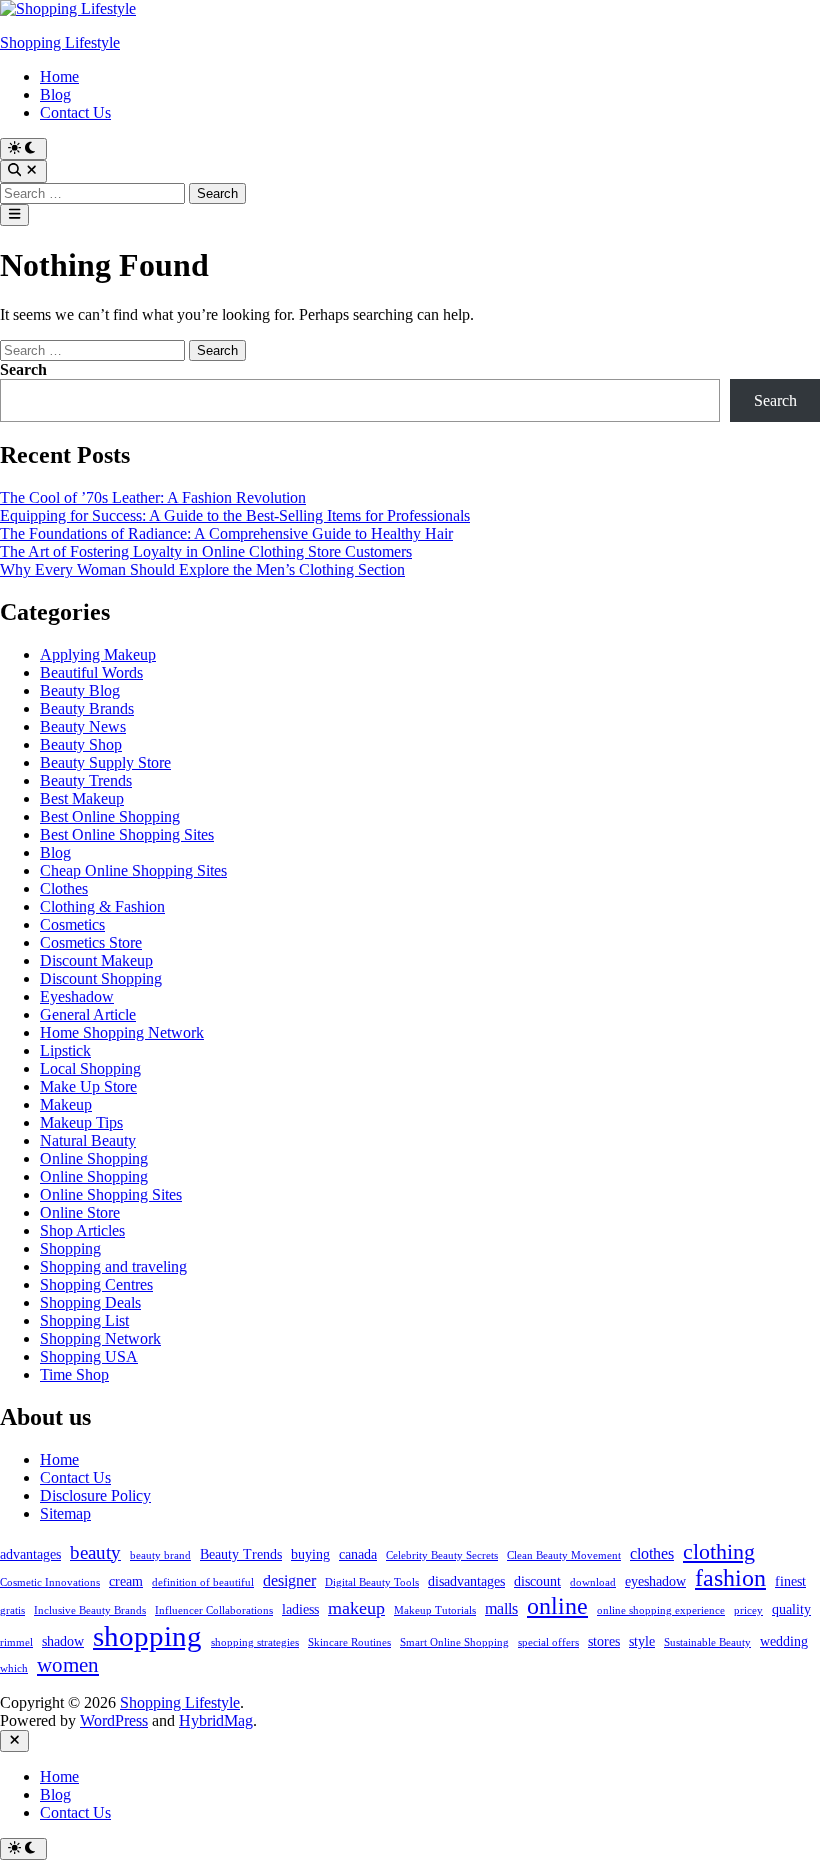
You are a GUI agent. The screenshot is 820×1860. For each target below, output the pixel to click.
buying (310, 1554)
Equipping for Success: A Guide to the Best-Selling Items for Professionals (235, 515)
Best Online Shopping (110, 816)
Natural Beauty (88, 1140)
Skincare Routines (349, 1642)
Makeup (66, 1104)
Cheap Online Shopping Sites (133, 870)
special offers (548, 1642)
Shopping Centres (96, 1284)
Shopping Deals (90, 1302)
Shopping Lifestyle (60, 42)
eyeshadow (655, 1581)
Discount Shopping (101, 978)
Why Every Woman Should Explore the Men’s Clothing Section (202, 569)
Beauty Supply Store (105, 762)
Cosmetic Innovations (50, 1582)
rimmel (16, 1642)
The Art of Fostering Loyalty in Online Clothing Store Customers (206, 551)
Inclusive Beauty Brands (90, 1610)
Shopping (70, 1248)
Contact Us (75, 112)
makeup (356, 1608)
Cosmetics (72, 924)
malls (501, 1608)
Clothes (64, 888)
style (642, 1641)
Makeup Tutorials (435, 1610)
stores (604, 1641)
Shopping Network (100, 1338)
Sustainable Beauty (707, 1642)
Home (59, 76)
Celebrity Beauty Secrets (442, 1555)
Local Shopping (90, 1068)
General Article (88, 1014)
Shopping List (84, 1320)
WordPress (114, 1720)
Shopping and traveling (113, 1266)
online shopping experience (661, 1610)
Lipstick (65, 1050)
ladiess (300, 1609)
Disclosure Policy (95, 1495)
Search (23, 369)
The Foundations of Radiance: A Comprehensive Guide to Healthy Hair (226, 533)
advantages (30, 1554)
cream (126, 1581)
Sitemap (65, 1513)
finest (790, 1581)
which (14, 1668)
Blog (55, 94)
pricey (748, 1610)
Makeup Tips (81, 1122)
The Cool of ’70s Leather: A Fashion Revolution (153, 497)
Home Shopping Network (122, 1032)
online (557, 1605)
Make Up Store (88, 1086)
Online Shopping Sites (111, 1194)
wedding (784, 1641)
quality (791, 1609)
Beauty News (83, 726)
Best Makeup (82, 798)
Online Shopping (94, 1158)
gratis (12, 1610)
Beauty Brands (87, 708)
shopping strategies (255, 1642)
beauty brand (160, 1555)
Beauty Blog (80, 690)
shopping (147, 1636)
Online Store (80, 1212)
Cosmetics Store (91, 942)
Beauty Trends (86, 780)
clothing (719, 1551)
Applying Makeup (98, 654)
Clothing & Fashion (102, 906)
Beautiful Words (91, 672)
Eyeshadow (77, 996)
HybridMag (216, 1720)
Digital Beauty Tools (372, 1582)
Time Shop (74, 1374)
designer (289, 1580)
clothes (652, 1553)
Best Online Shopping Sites (127, 834)
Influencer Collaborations (214, 1610)
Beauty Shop (81, 744)
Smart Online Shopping (454, 1642)
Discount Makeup (96, 960)
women (68, 1665)
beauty (95, 1552)
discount (537, 1581)
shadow (63, 1641)
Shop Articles (82, 1230)
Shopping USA (89, 1356)
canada (358, 1554)
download (593, 1582)
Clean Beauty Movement (564, 1555)
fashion (730, 1578)
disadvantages (466, 1581)
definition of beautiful (203, 1582)
